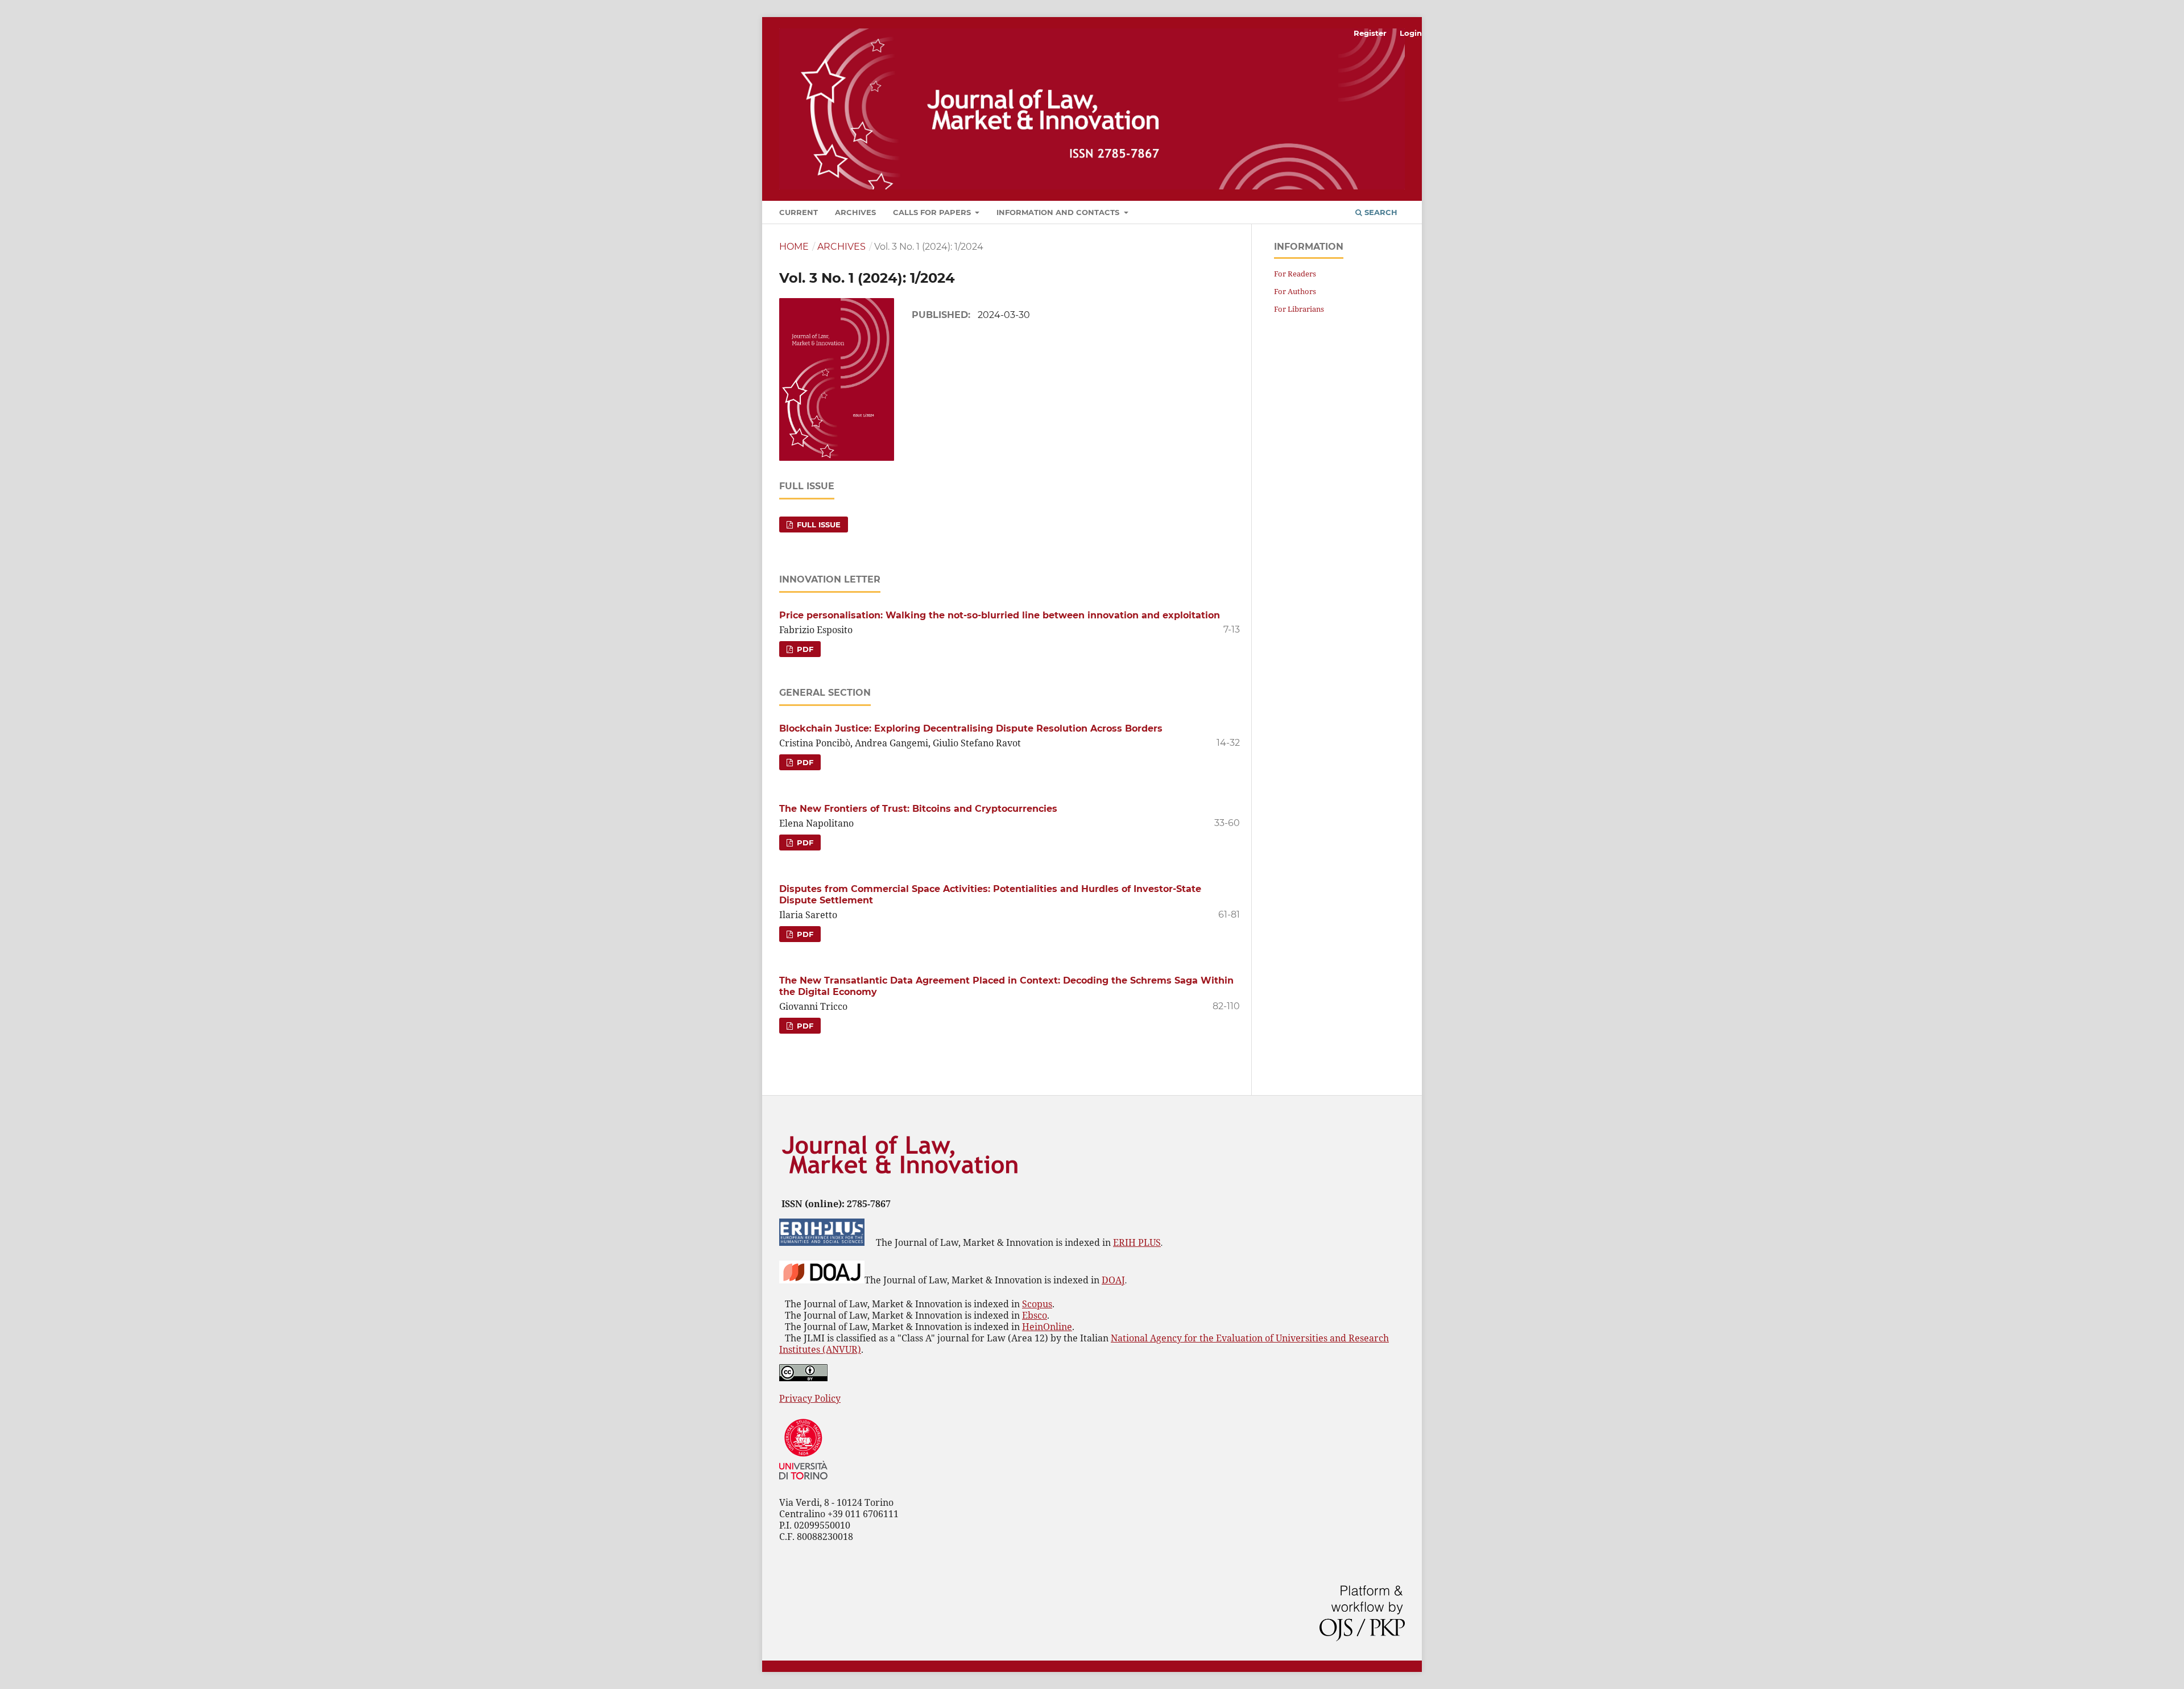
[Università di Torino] (803, 1482)
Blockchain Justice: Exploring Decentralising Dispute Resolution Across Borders (971, 728)
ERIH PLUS (1137, 1242)
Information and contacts (1059, 212)
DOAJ (1113, 1280)
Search (1380, 212)
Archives (855, 212)
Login (1411, 33)
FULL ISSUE (818, 525)
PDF (804, 649)
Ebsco (1035, 1315)
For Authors (1295, 291)
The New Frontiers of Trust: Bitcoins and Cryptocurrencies (918, 809)
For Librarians (1299, 309)
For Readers (1295, 274)
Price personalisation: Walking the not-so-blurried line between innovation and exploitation (1000, 615)
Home (794, 247)
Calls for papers (933, 212)
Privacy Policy (810, 1398)
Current (799, 212)
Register (1370, 33)
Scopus (1037, 1304)
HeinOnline (1047, 1327)
